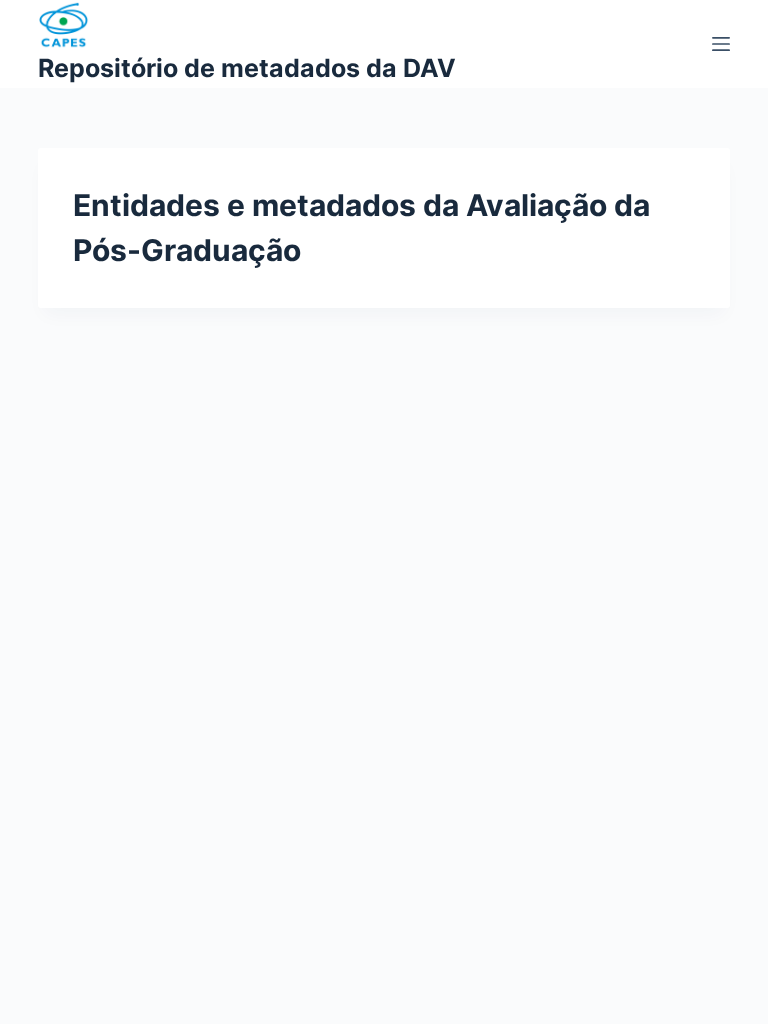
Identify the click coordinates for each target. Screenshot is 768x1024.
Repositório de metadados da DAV (247, 68)
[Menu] (721, 44)
